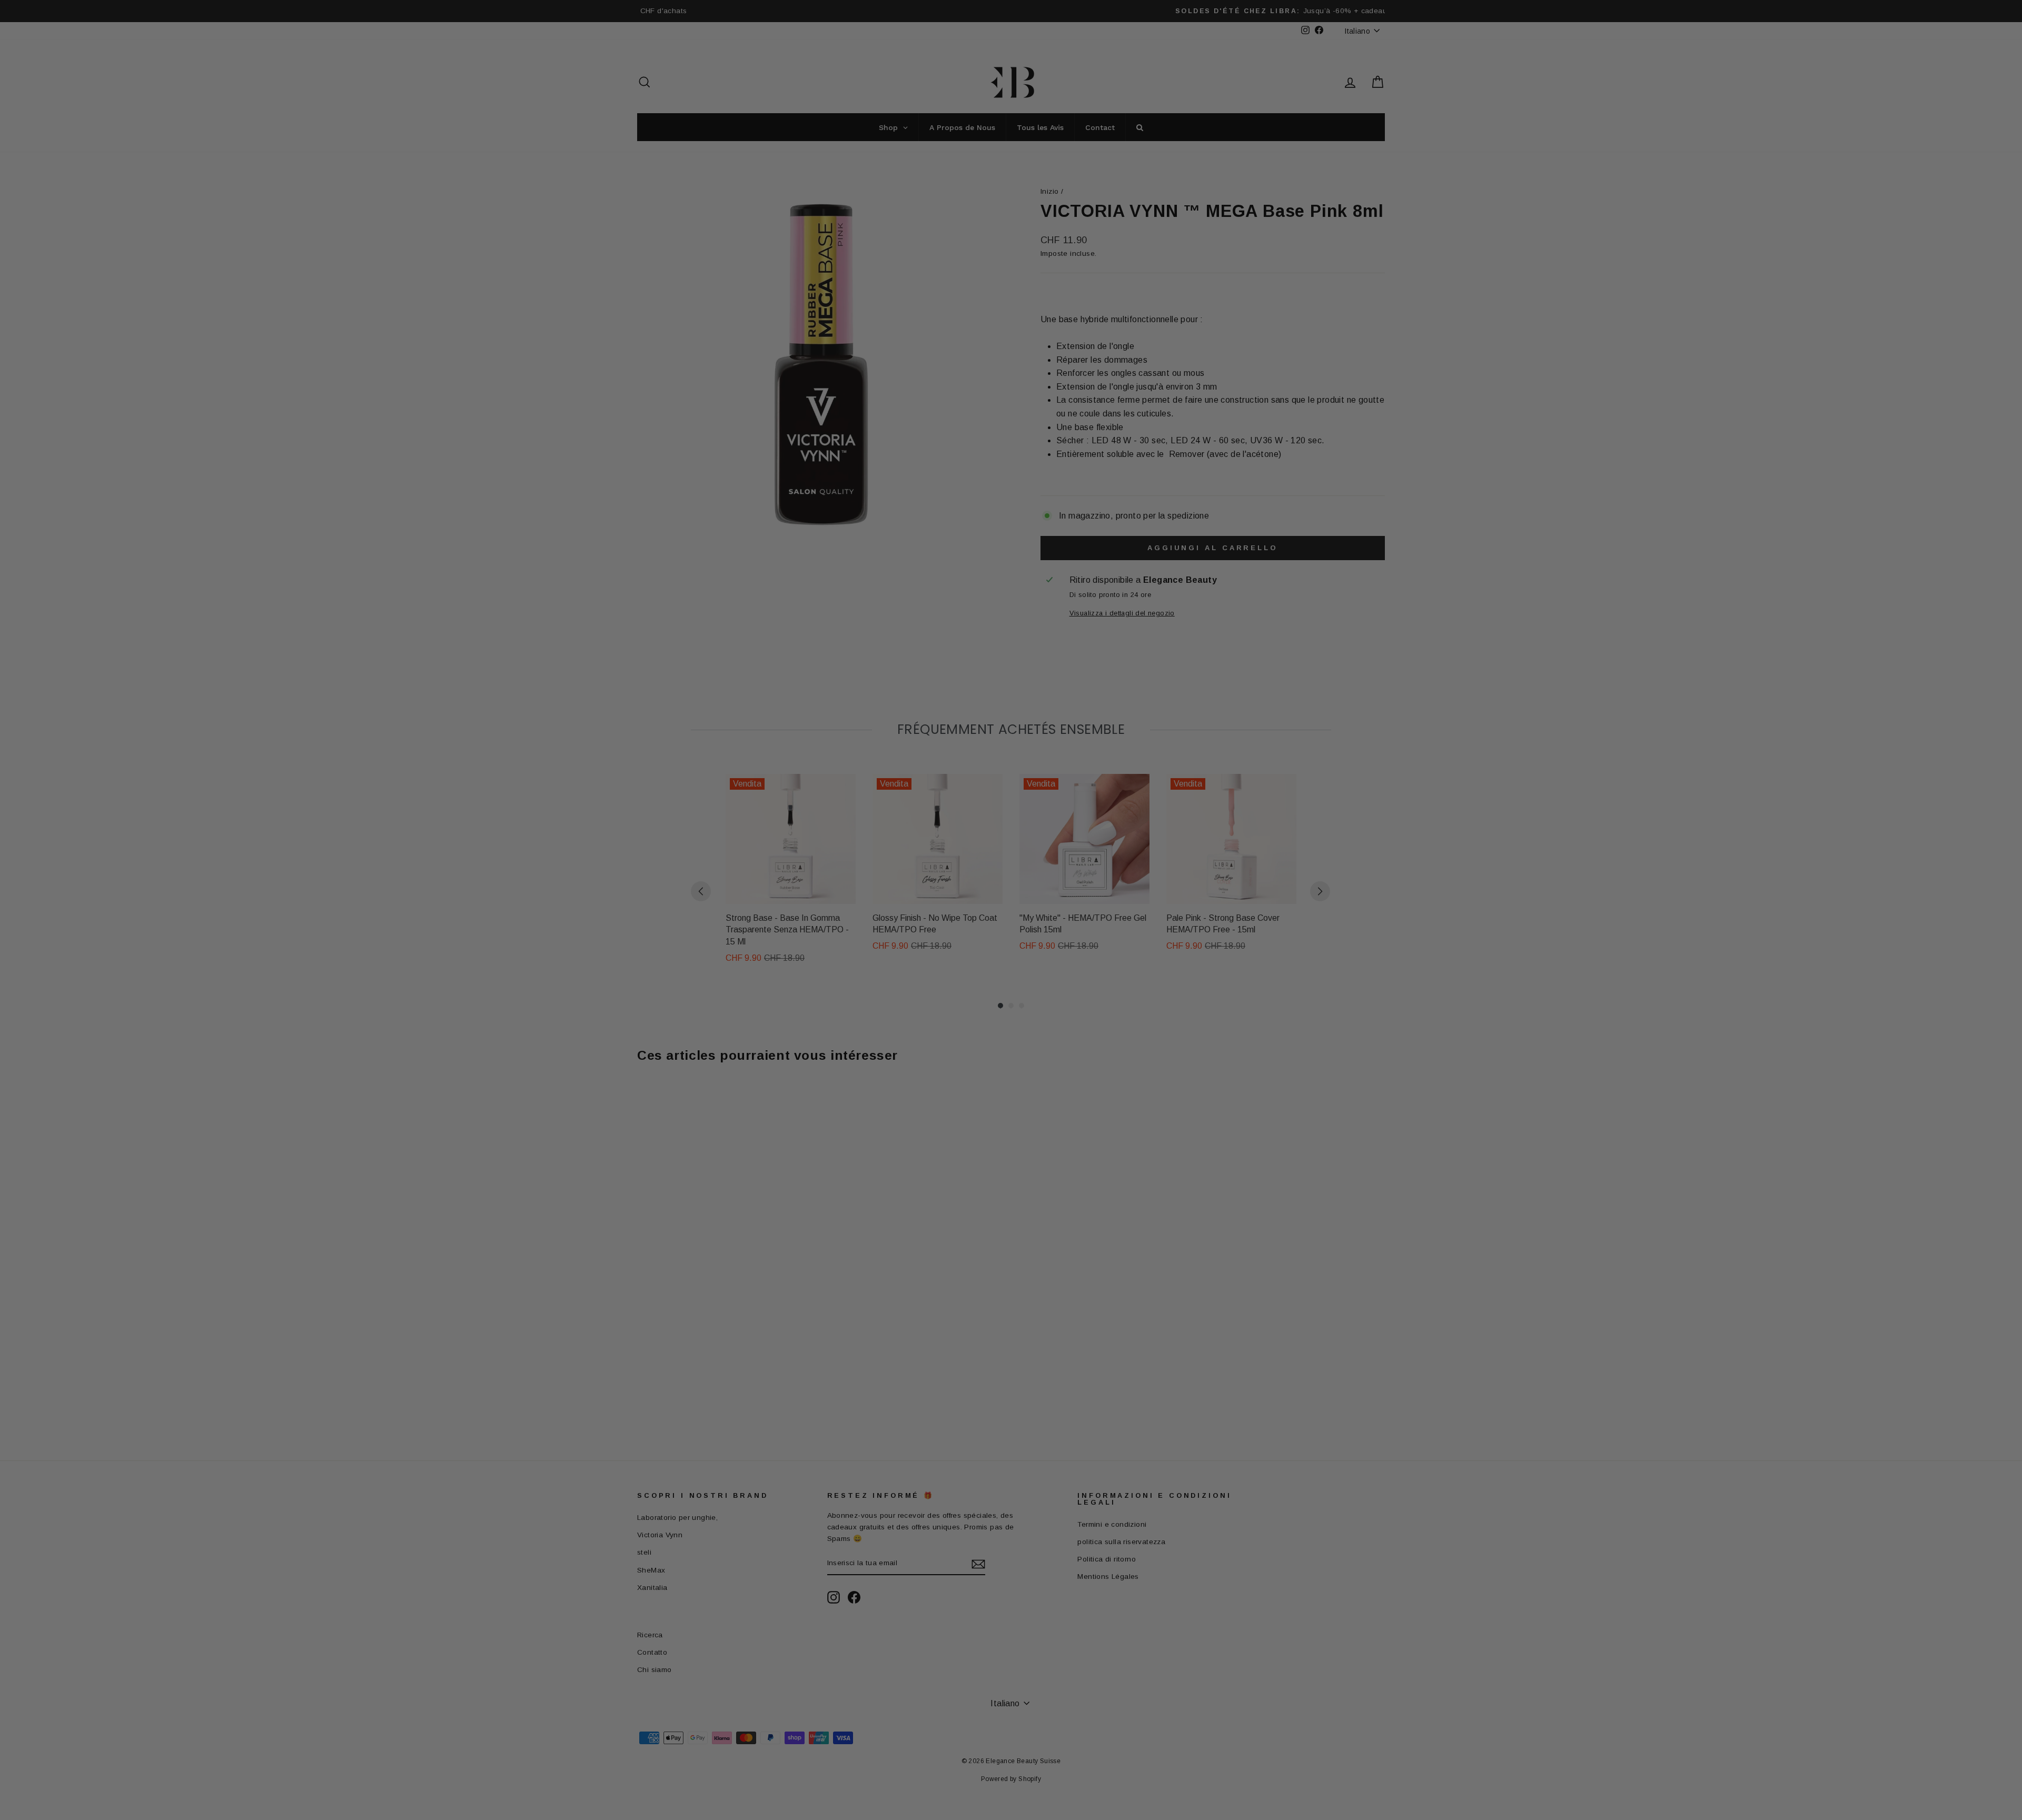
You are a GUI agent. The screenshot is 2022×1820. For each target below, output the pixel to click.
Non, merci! (1079, 1033)
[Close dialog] (1203, 777)
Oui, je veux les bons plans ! (1079, 981)
